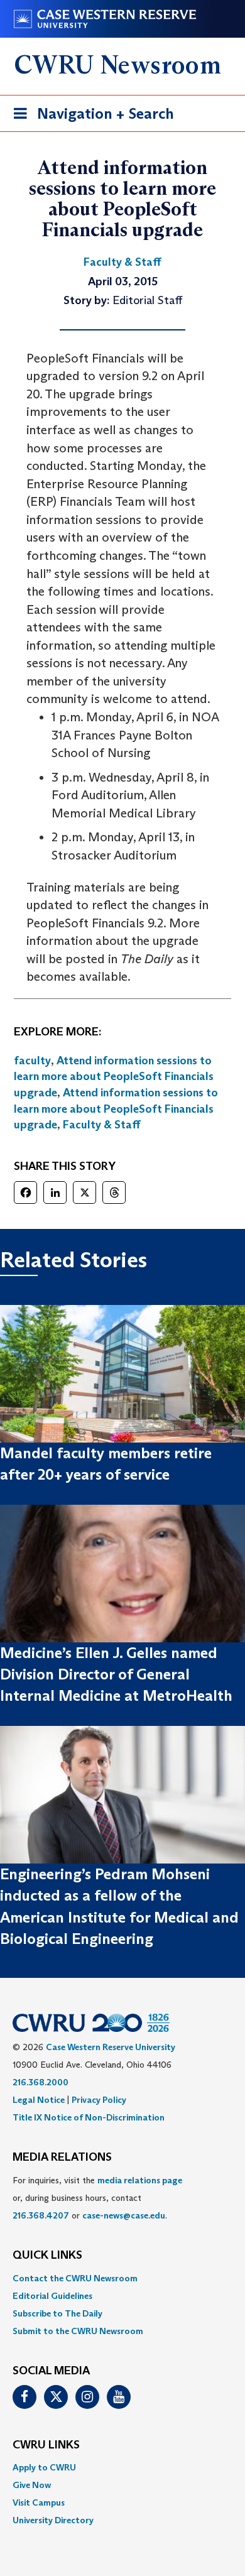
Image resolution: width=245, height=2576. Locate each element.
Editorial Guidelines (52, 2296)
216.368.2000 (41, 2082)
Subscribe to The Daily (57, 2313)
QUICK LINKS (47, 2256)
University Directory (53, 2520)
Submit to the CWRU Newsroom (78, 2331)
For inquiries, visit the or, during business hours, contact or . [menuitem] (97, 2198)
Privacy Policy (99, 2100)
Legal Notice (39, 2100)
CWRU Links (46, 2445)
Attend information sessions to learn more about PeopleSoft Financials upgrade (114, 1077)
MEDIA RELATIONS (62, 2158)
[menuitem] (122, 2278)
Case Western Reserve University (111, 2047)
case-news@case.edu (124, 2215)
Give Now (32, 2485)
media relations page (140, 2180)
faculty (32, 1061)
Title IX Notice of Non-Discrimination (89, 2117)
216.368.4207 (41, 2215)
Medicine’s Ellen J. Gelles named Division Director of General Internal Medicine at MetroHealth (116, 1674)
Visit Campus (39, 2502)
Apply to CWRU (44, 2467)
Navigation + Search (90, 117)
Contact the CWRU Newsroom (75, 2278)
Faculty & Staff (102, 1125)
